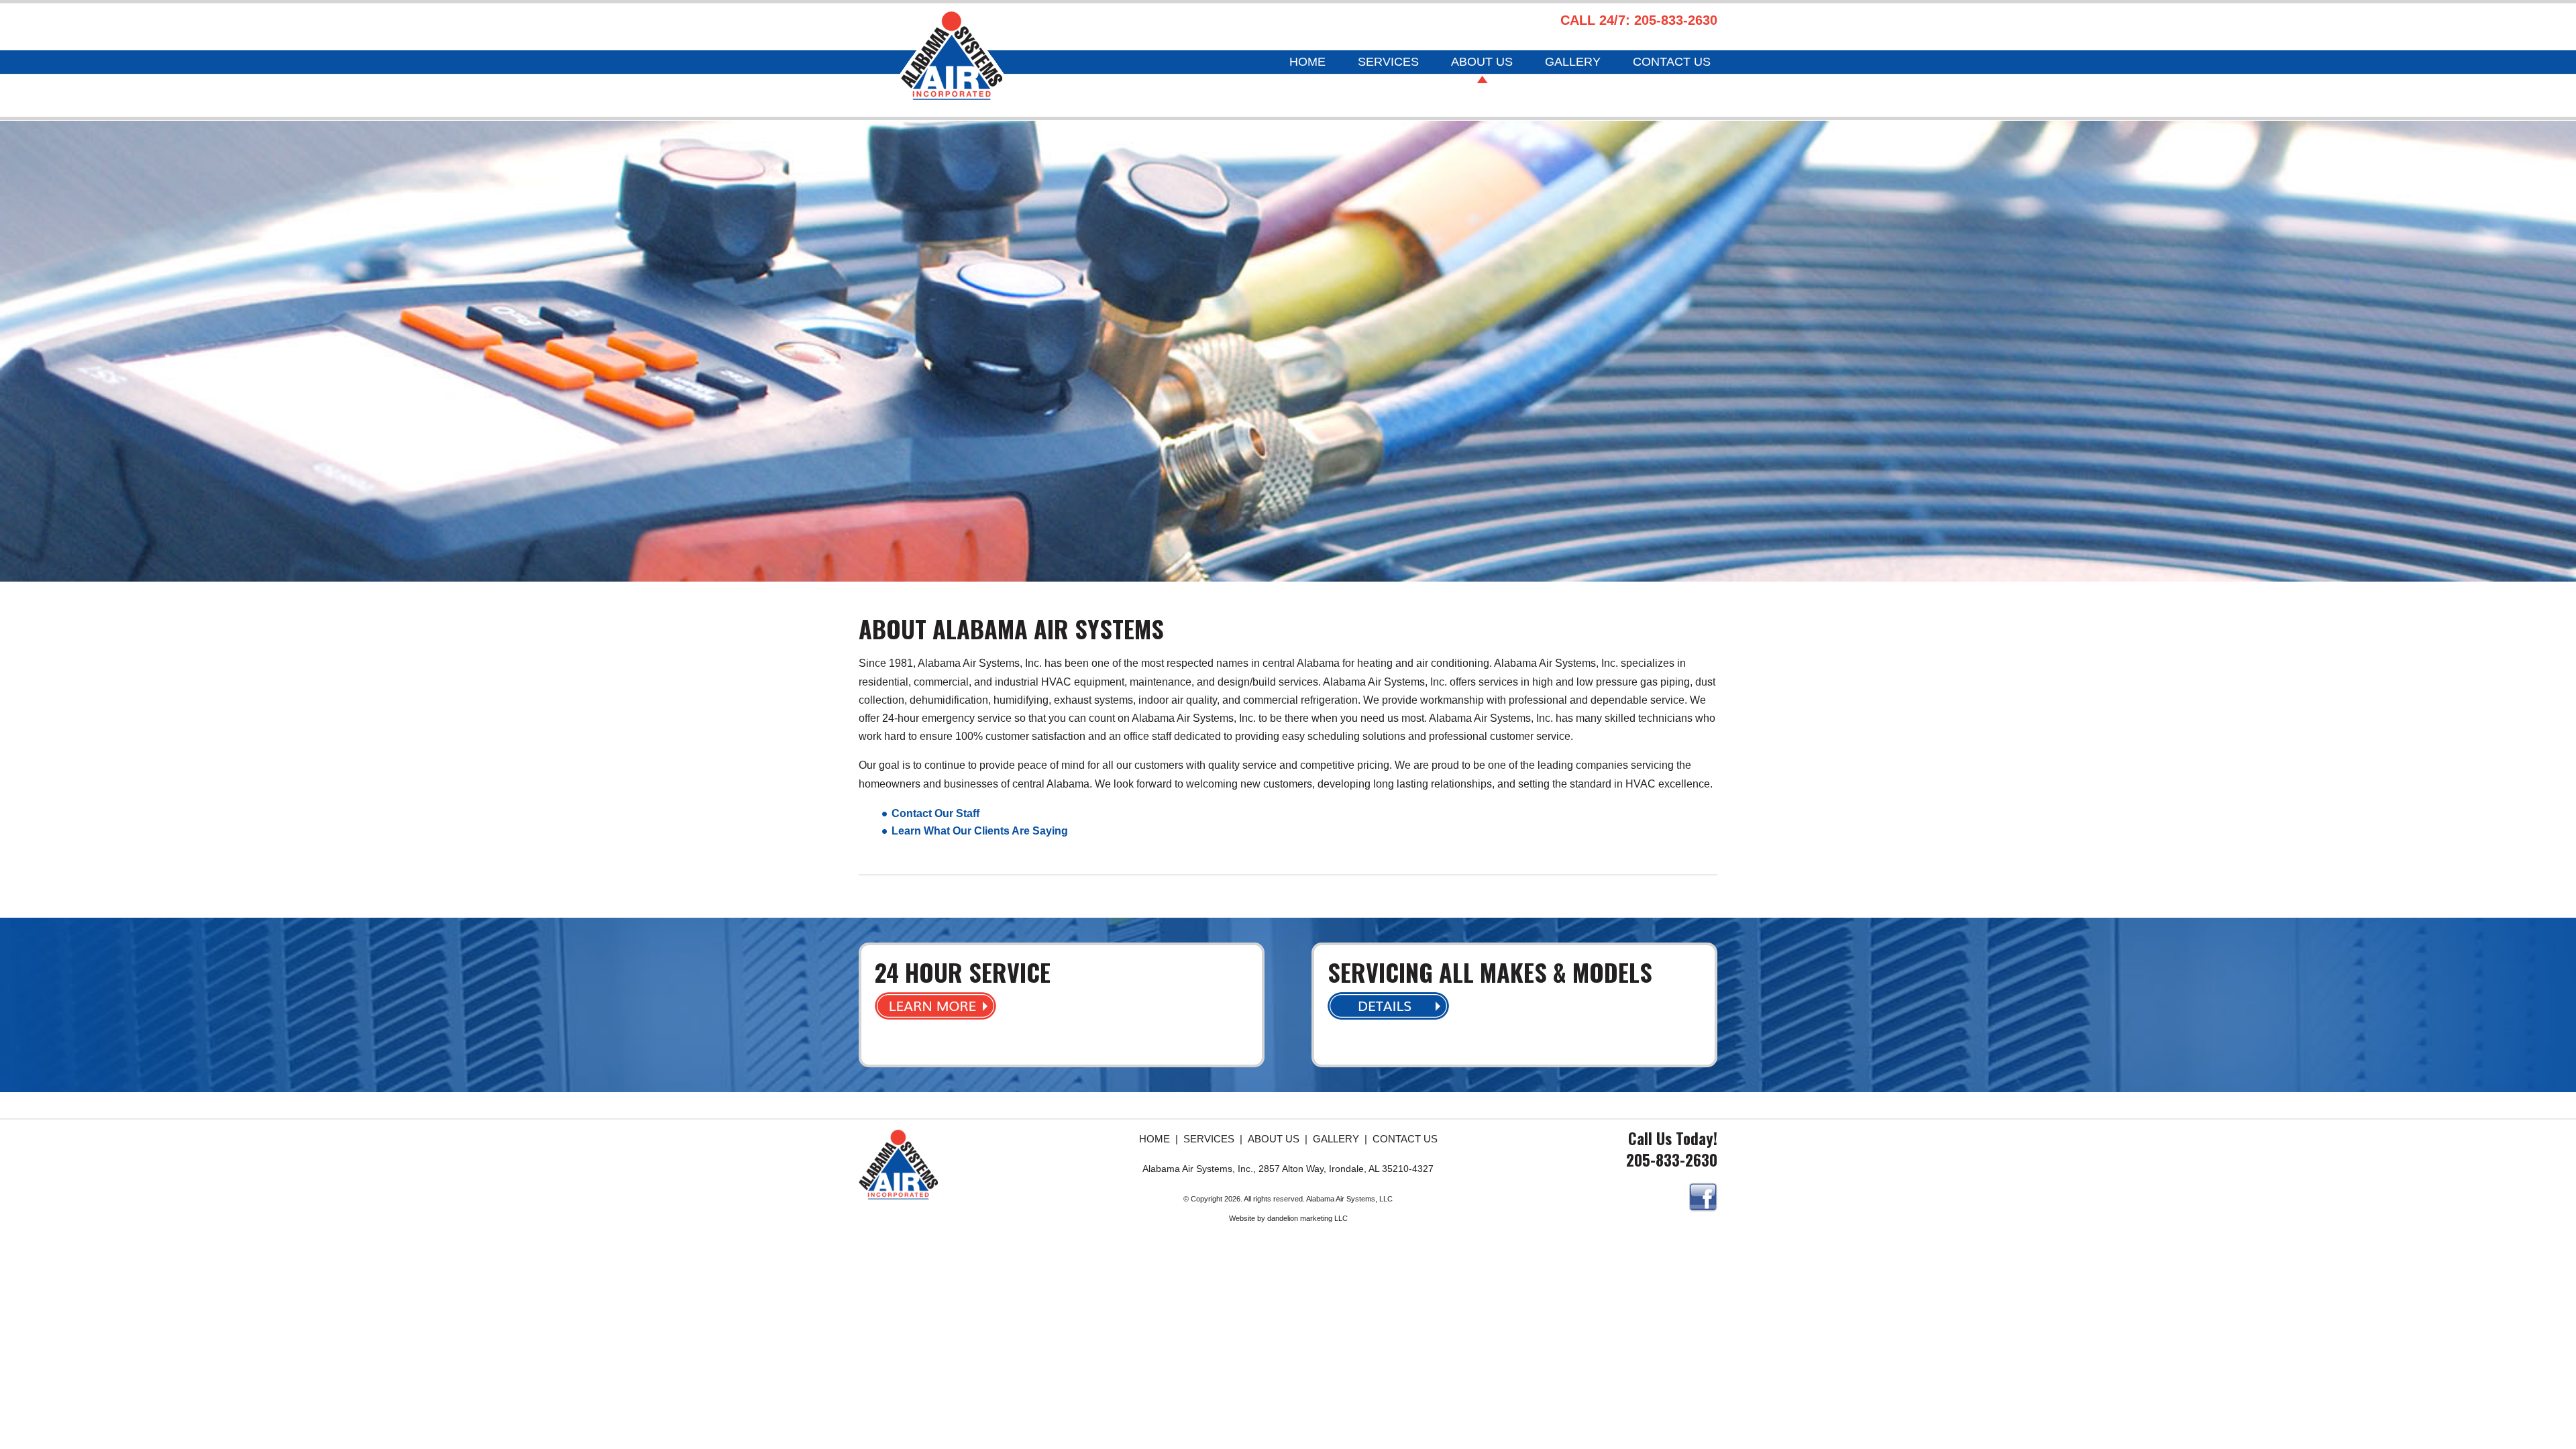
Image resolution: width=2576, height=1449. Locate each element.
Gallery (1573, 63)
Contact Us (1672, 63)
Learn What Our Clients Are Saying (980, 831)
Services (1388, 63)
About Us (1482, 63)
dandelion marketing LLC (1307, 1218)
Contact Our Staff (935, 813)
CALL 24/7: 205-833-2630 (1639, 20)
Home (1307, 63)
